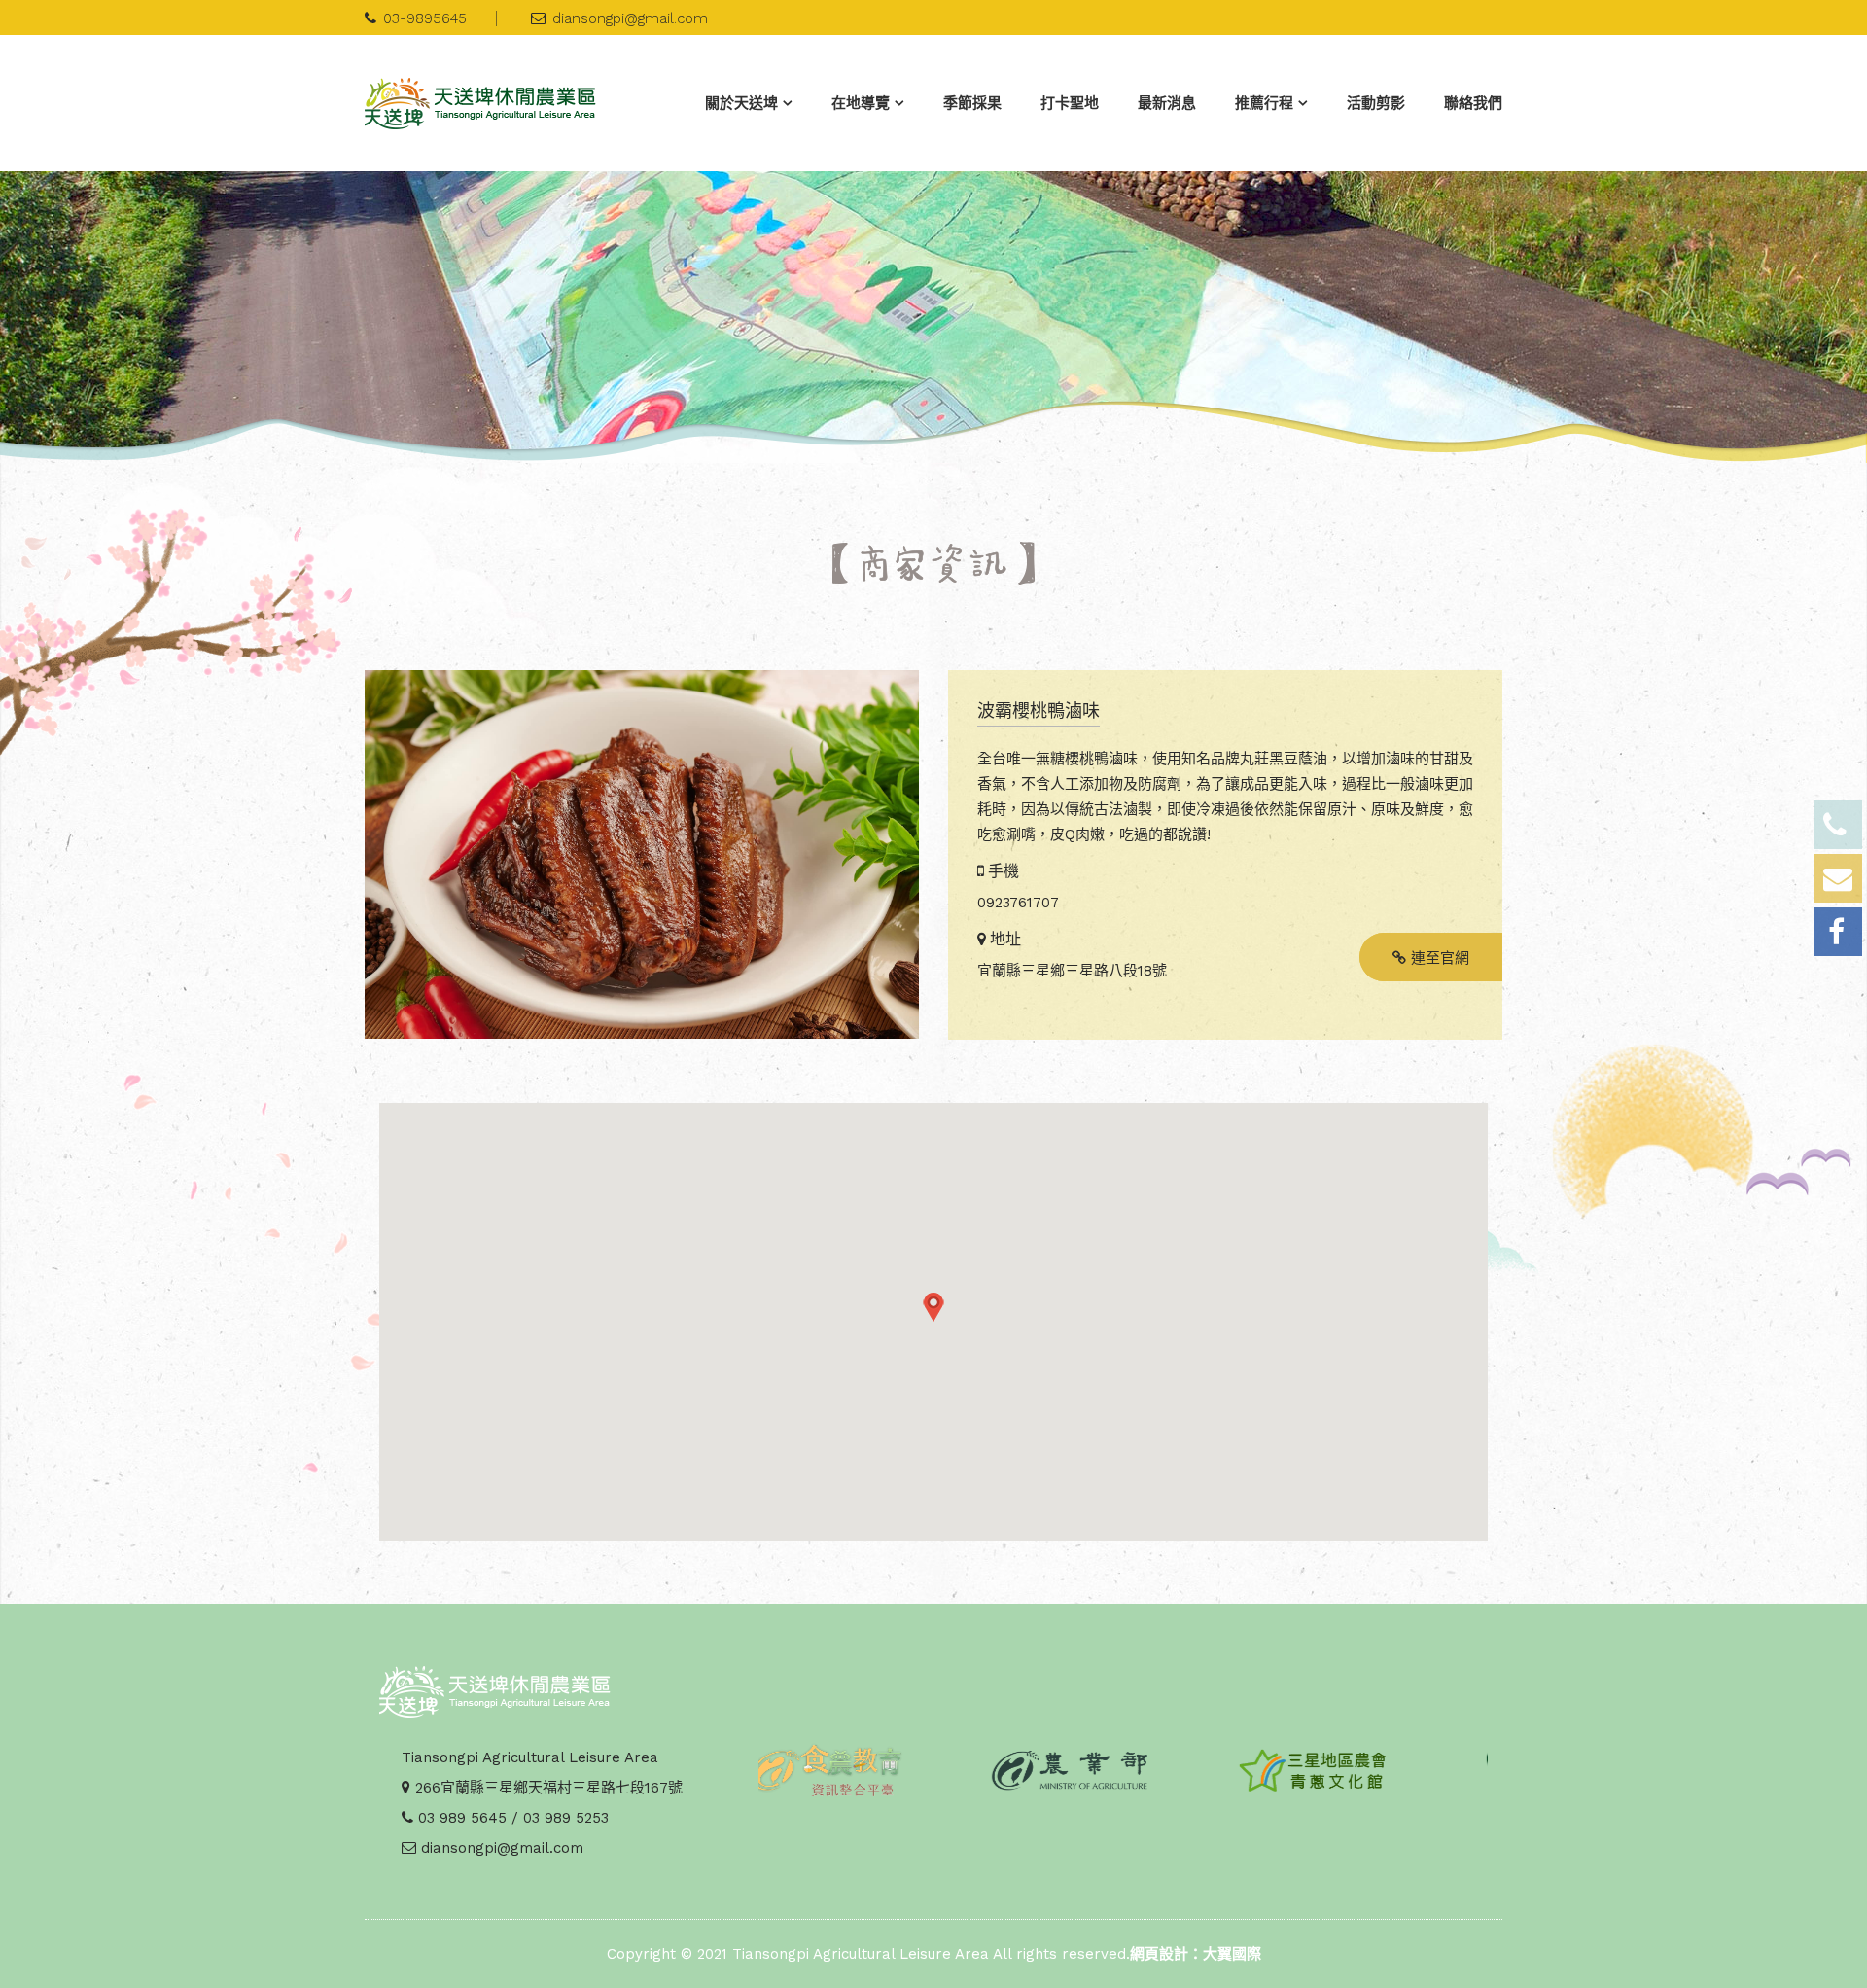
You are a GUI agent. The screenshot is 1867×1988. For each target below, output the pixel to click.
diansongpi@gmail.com (630, 18)
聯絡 (1473, 103)
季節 (972, 103)
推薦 (1264, 103)
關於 (741, 103)
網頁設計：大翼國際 (1196, 1954)
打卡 (1070, 103)
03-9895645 (425, 18)
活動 (1376, 103)
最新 (1167, 103)
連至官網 (1438, 958)
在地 (861, 103)
